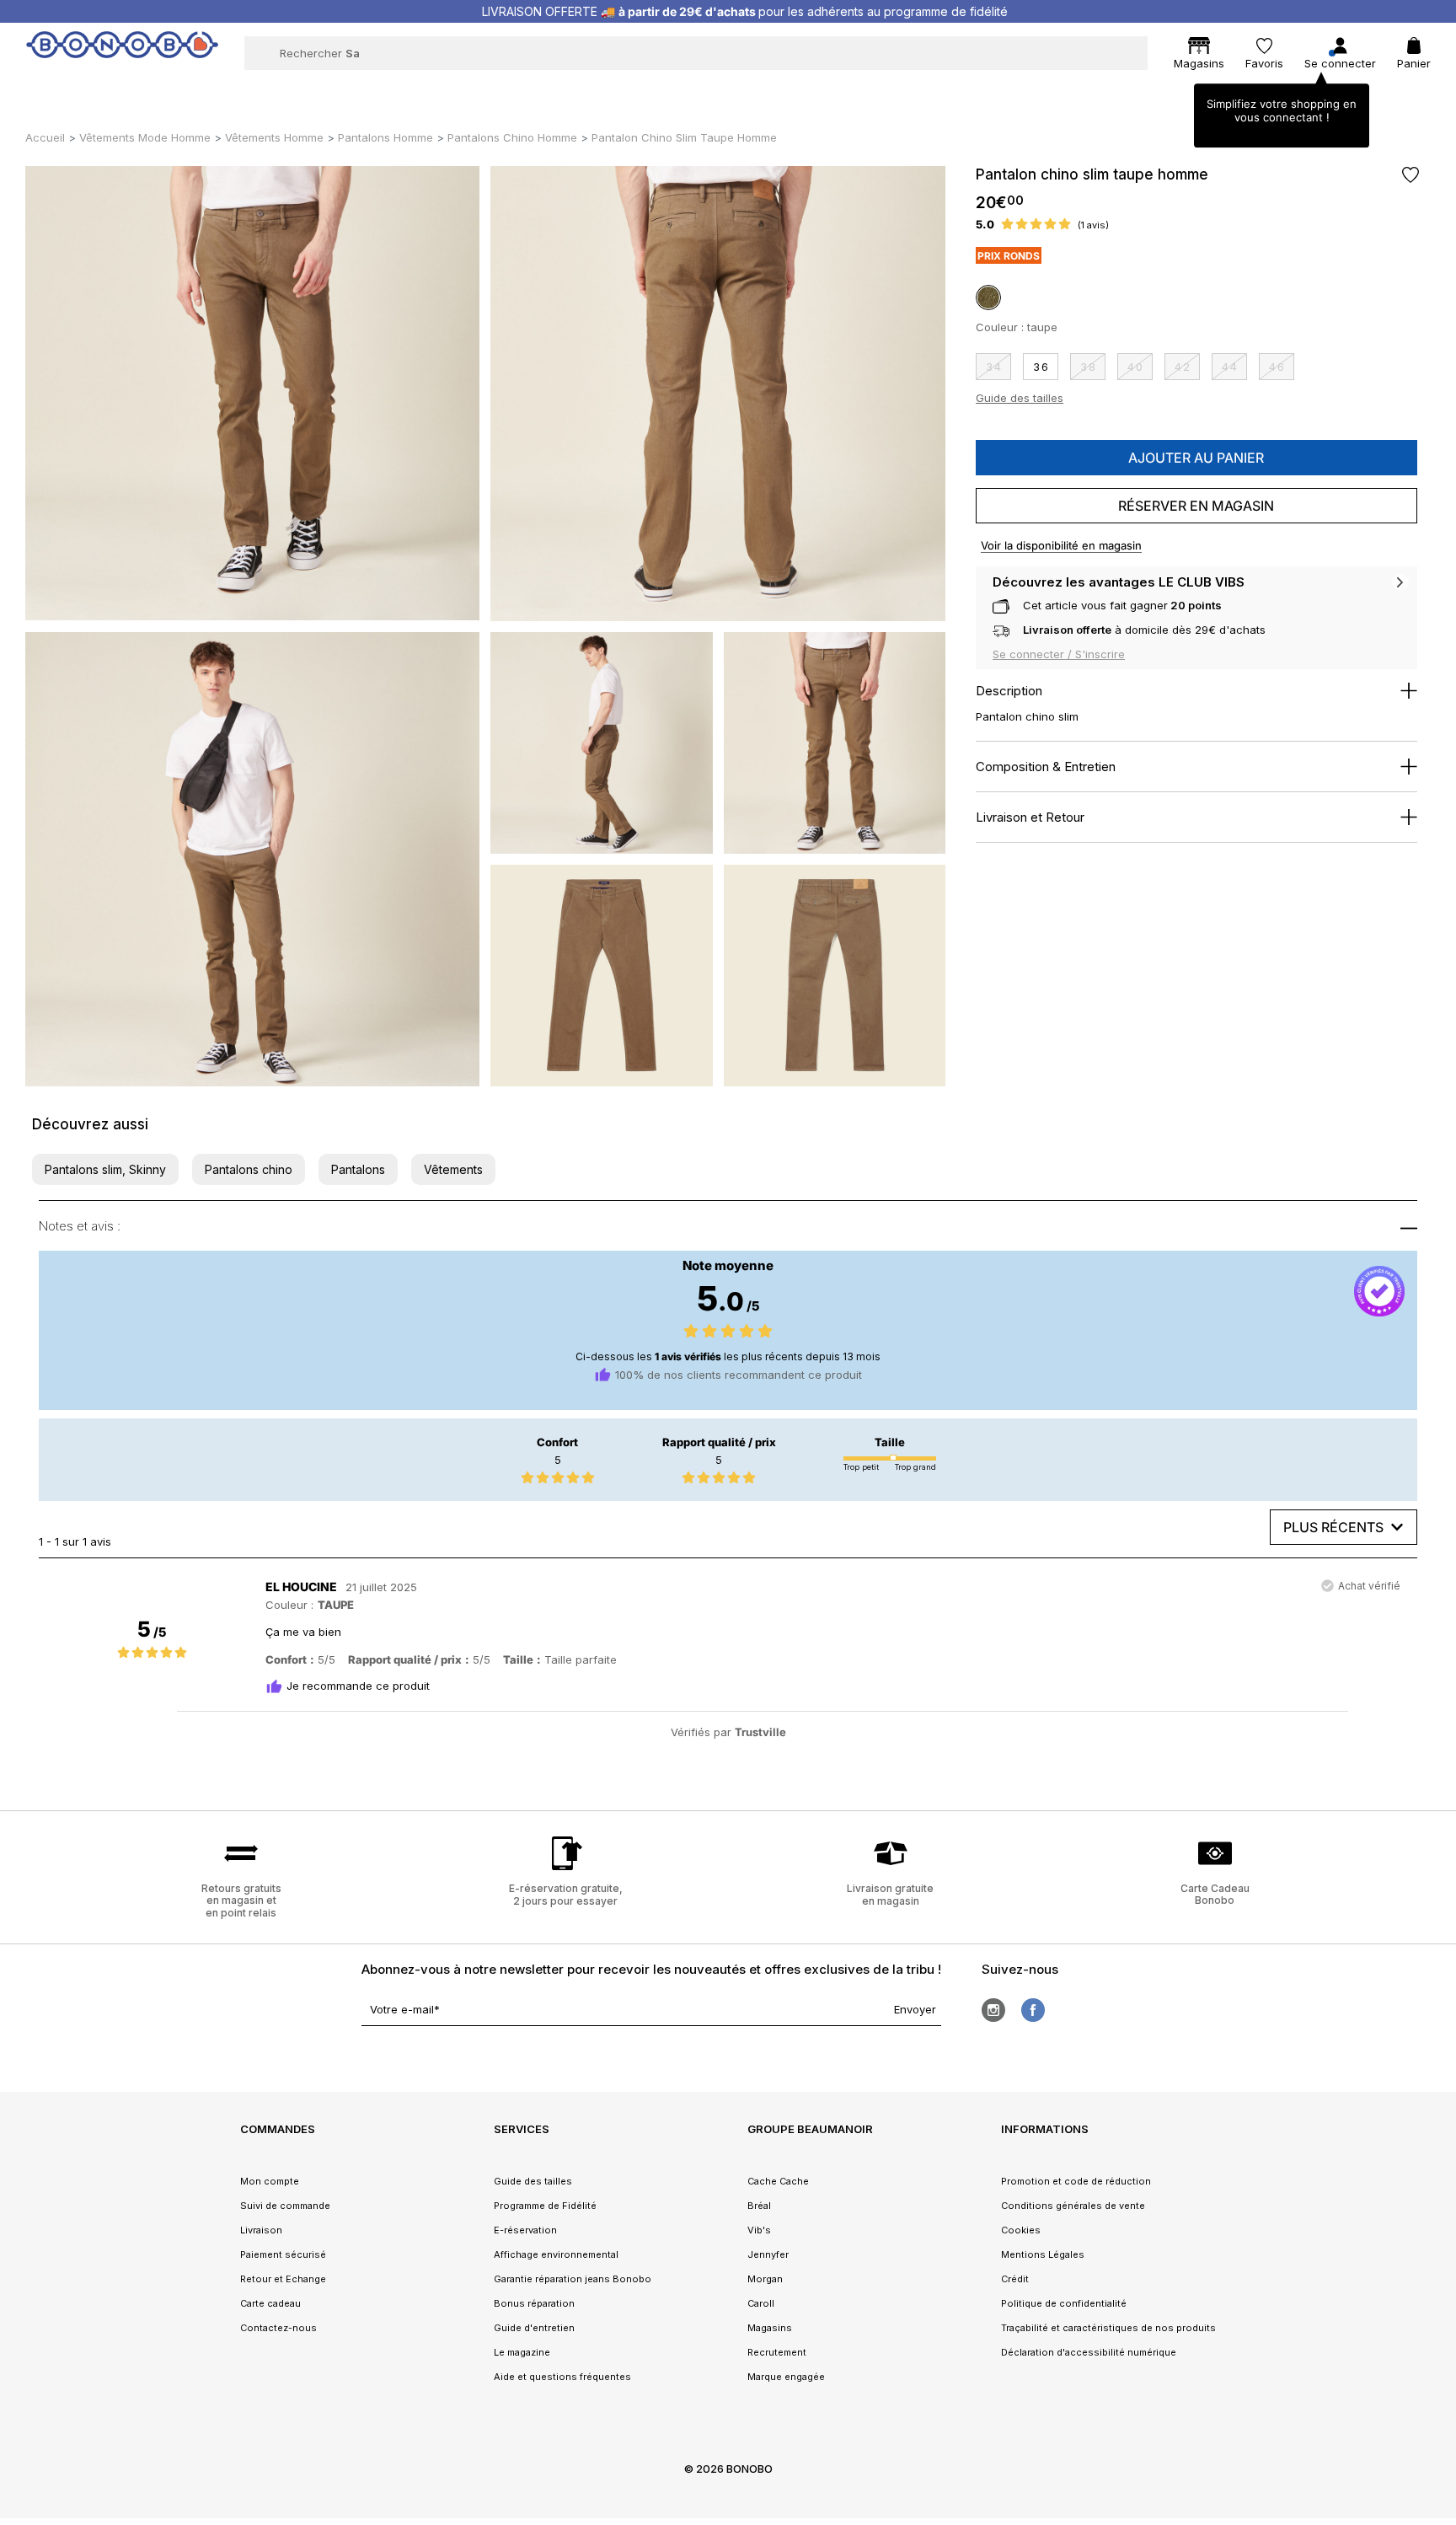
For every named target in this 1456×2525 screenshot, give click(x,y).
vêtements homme (274, 137)
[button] (105, 1169)
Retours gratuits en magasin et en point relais (241, 1900)
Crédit (1015, 2279)
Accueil (45, 137)
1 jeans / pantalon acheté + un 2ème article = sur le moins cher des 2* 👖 (745, 11)
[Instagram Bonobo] (993, 2010)
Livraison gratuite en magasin (890, 1894)
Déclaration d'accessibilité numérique (1089, 2352)
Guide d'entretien (534, 2328)
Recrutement (777, 2352)
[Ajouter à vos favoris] (1410, 175)
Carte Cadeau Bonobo (1215, 1894)
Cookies (1021, 2230)
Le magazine (522, 2352)
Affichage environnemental (556, 2254)
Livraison (261, 2230)
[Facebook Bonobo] (1033, 2010)
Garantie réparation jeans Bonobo (573, 2279)
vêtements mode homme (145, 137)
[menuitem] (394, 89)
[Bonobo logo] (122, 52)
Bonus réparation (534, 2303)
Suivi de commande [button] (285, 2206)
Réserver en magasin (1196, 506)
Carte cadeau (270, 2303)
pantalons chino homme (512, 137)
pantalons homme (385, 137)
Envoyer (915, 2009)
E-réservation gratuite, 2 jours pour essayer (566, 1894)
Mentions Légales (1043, 2254)
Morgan (765, 2279)
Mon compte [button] (270, 2181)
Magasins (770, 2328)
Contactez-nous (278, 2328)
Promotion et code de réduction (1076, 2181)
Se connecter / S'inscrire (1059, 654)
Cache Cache (778, 2181)
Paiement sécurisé (283, 2254)
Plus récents (1333, 1527)
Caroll (761, 2303)
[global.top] (1439, 2119)
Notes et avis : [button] (80, 1226)
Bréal (759, 2206)
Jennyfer (768, 2254)
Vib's (759, 2230)
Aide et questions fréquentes (562, 2377)
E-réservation (525, 2230)
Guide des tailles (1020, 398)
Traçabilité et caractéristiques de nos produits (1108, 2328)
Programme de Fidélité (545, 2206)
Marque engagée (786, 2377)
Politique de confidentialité (1064, 2303)
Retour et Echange (283, 2279)
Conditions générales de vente (1073, 2206)
